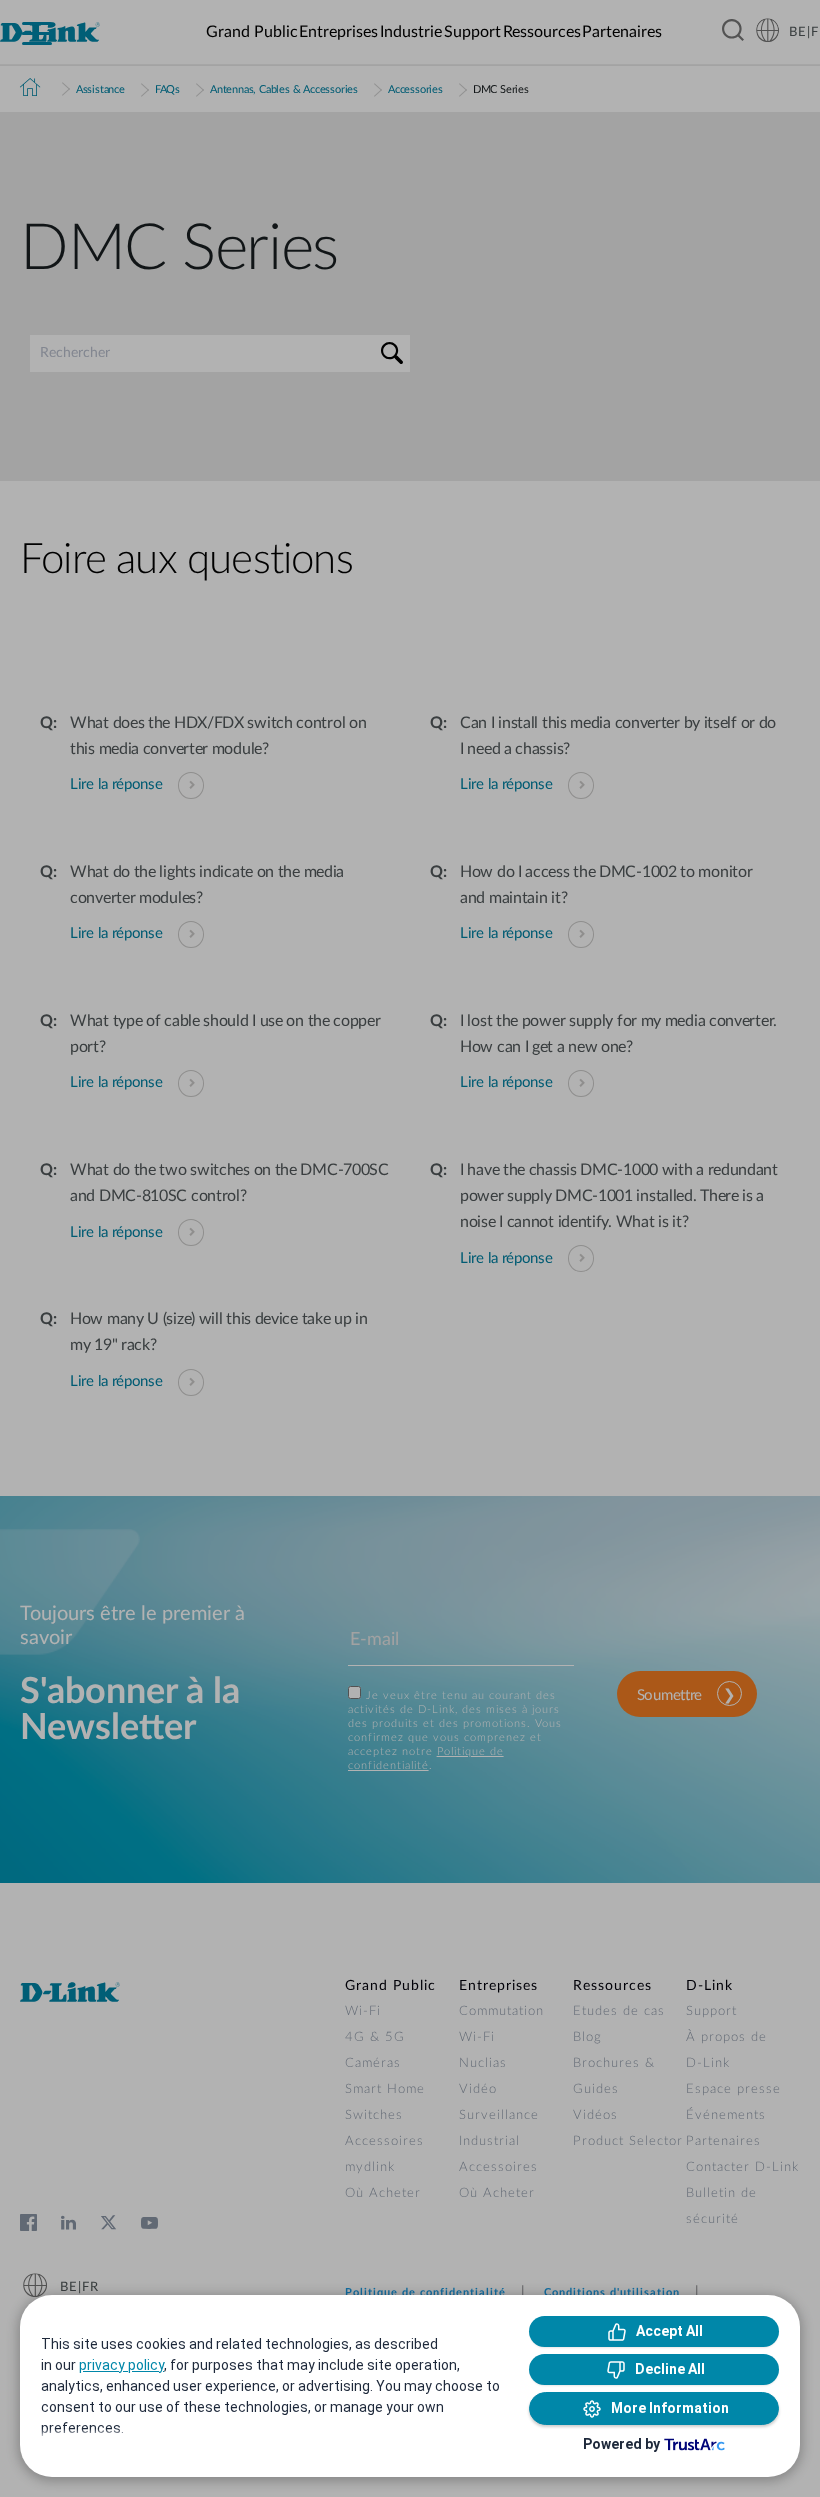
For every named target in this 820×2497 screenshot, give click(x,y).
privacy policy (121, 2365)
